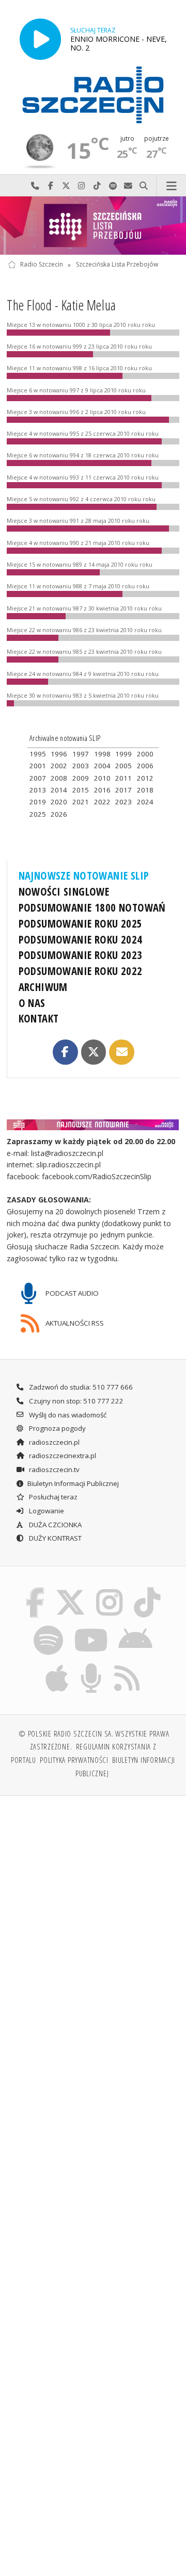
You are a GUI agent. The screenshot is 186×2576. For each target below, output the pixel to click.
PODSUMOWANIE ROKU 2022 (81, 971)
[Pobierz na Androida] (136, 1627)
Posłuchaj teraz (52, 1497)
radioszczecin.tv (53, 1469)
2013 (38, 790)
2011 (123, 778)
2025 (38, 814)
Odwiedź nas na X (66, 186)
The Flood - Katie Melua (61, 305)
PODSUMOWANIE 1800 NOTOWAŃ (92, 907)
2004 (102, 766)
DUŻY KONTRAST (55, 1538)
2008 (59, 778)
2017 (123, 790)
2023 (123, 802)
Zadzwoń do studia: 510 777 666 (80, 1387)
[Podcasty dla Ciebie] (91, 1665)
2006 (145, 766)
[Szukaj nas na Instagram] (110, 1589)
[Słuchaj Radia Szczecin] (40, 39)
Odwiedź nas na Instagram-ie (82, 186)
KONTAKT (39, 1018)
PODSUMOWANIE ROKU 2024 (81, 939)
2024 (145, 802)
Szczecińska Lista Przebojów (117, 265)
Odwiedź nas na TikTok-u (97, 186)
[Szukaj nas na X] (70, 1589)
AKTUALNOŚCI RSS (74, 1323)
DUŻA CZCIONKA (55, 1525)
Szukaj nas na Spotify (113, 186)
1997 (81, 754)
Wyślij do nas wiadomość (128, 186)
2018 (145, 790)
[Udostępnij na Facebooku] (65, 1052)
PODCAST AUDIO (71, 1293)
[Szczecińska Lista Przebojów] (93, 226)
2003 (81, 766)
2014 (59, 790)
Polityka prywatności (74, 1760)
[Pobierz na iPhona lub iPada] (57, 1665)
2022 (102, 802)
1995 (38, 754)
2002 (59, 766)
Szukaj (144, 186)
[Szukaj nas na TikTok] (148, 1589)
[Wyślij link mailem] (121, 1052)
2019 (38, 802)
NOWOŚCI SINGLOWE (64, 891)
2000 (145, 754)
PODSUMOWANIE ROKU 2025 (81, 923)
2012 (145, 778)
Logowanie (46, 1511)
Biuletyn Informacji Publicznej (73, 1483)
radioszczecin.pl (53, 1442)
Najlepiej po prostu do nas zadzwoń (35, 186)
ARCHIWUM (43, 987)
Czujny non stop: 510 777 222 (75, 1401)
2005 (123, 766)
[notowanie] (93, 1124)
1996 (59, 754)
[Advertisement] (93, 1902)
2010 (102, 778)
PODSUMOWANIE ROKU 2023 (81, 955)
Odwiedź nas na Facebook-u (51, 186)
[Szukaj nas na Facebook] (35, 1589)
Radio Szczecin (42, 265)
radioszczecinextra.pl (62, 1456)
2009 (81, 778)
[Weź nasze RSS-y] (127, 1665)
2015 (81, 790)
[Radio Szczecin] (93, 95)
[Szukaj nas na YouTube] (91, 1627)
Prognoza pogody (57, 1428)
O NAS (32, 1003)
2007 (38, 778)
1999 (123, 754)
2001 (38, 766)
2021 (81, 802)
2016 (102, 790)
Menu (171, 186)
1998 (102, 754)
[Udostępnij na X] (94, 1052)
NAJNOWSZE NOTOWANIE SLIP (84, 876)
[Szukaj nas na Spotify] (49, 1627)
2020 (59, 802)
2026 (59, 814)
